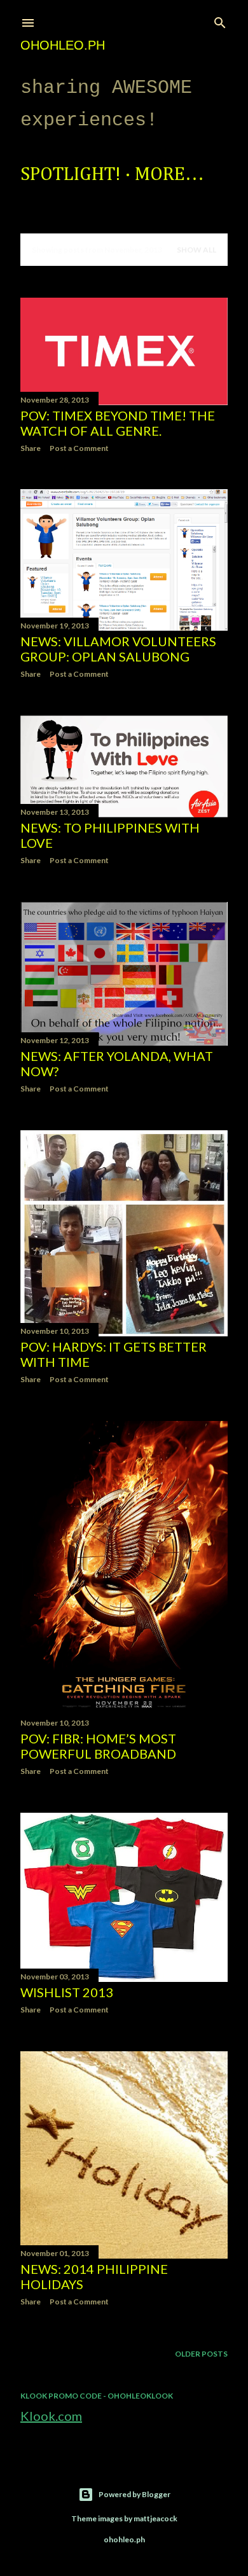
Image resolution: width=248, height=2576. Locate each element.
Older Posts (201, 2354)
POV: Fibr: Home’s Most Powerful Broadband (98, 1746)
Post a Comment (79, 448)
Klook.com (51, 2416)
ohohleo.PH (63, 45)
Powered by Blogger (134, 2494)
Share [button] (31, 448)
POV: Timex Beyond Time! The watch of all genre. (118, 423)
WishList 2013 (67, 1992)
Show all (196, 250)
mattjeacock (155, 2518)
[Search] (220, 20)
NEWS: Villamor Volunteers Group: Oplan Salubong (118, 649)
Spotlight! (71, 175)
